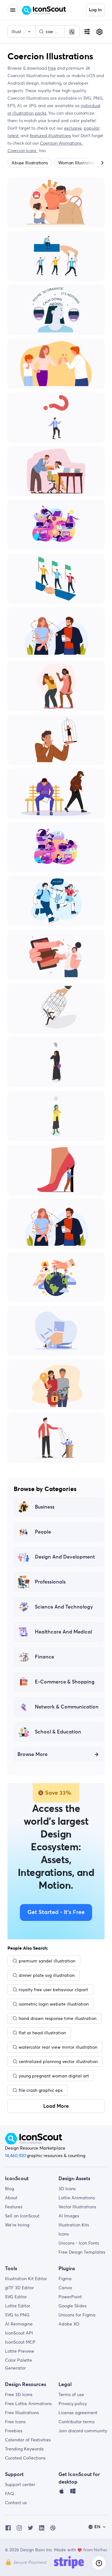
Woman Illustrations (78, 163)
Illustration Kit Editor (26, 2279)
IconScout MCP (20, 2342)
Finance (44, 1657)
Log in (95, 10)
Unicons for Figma (77, 2315)
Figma (65, 2279)
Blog (9, 2189)
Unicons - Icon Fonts (79, 2243)
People (43, 1532)
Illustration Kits (74, 2225)
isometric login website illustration (54, 2004)
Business (45, 1507)
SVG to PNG (17, 2315)
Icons (64, 2234)
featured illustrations (50, 136)
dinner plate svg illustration (47, 1975)
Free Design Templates (82, 2252)
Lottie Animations (77, 2198)
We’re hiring (17, 2225)
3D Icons (67, 2189)
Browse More (33, 1754)
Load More (56, 2106)
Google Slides (72, 2306)
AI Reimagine (19, 2324)
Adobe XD (69, 2324)
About (11, 2198)
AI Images (69, 2216)
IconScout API (19, 2333)
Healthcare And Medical (63, 1632)
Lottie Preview (20, 2351)
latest (13, 136)
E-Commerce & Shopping (65, 1682)
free (52, 68)
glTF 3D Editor (19, 2288)
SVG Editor (16, 2297)
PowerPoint (70, 2297)
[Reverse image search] (72, 32)
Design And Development (65, 1557)
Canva (65, 2288)
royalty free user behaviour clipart (53, 1990)
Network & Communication (67, 1707)
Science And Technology (64, 1607)
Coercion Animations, (62, 143)
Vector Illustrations (77, 2207)
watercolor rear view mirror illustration (58, 2047)
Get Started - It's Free (56, 1912)
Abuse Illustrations (30, 163)
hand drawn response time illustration (58, 2018)
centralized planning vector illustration (58, 2061)
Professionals (50, 1582)
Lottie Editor (18, 2306)
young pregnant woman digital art (54, 2076)
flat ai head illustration (42, 2033)
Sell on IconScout (22, 2216)
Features (14, 2207)
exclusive (73, 128)
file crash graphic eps (41, 2090)
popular (92, 128)
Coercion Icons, (23, 151)
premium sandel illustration (47, 1961)
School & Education (58, 1732)
